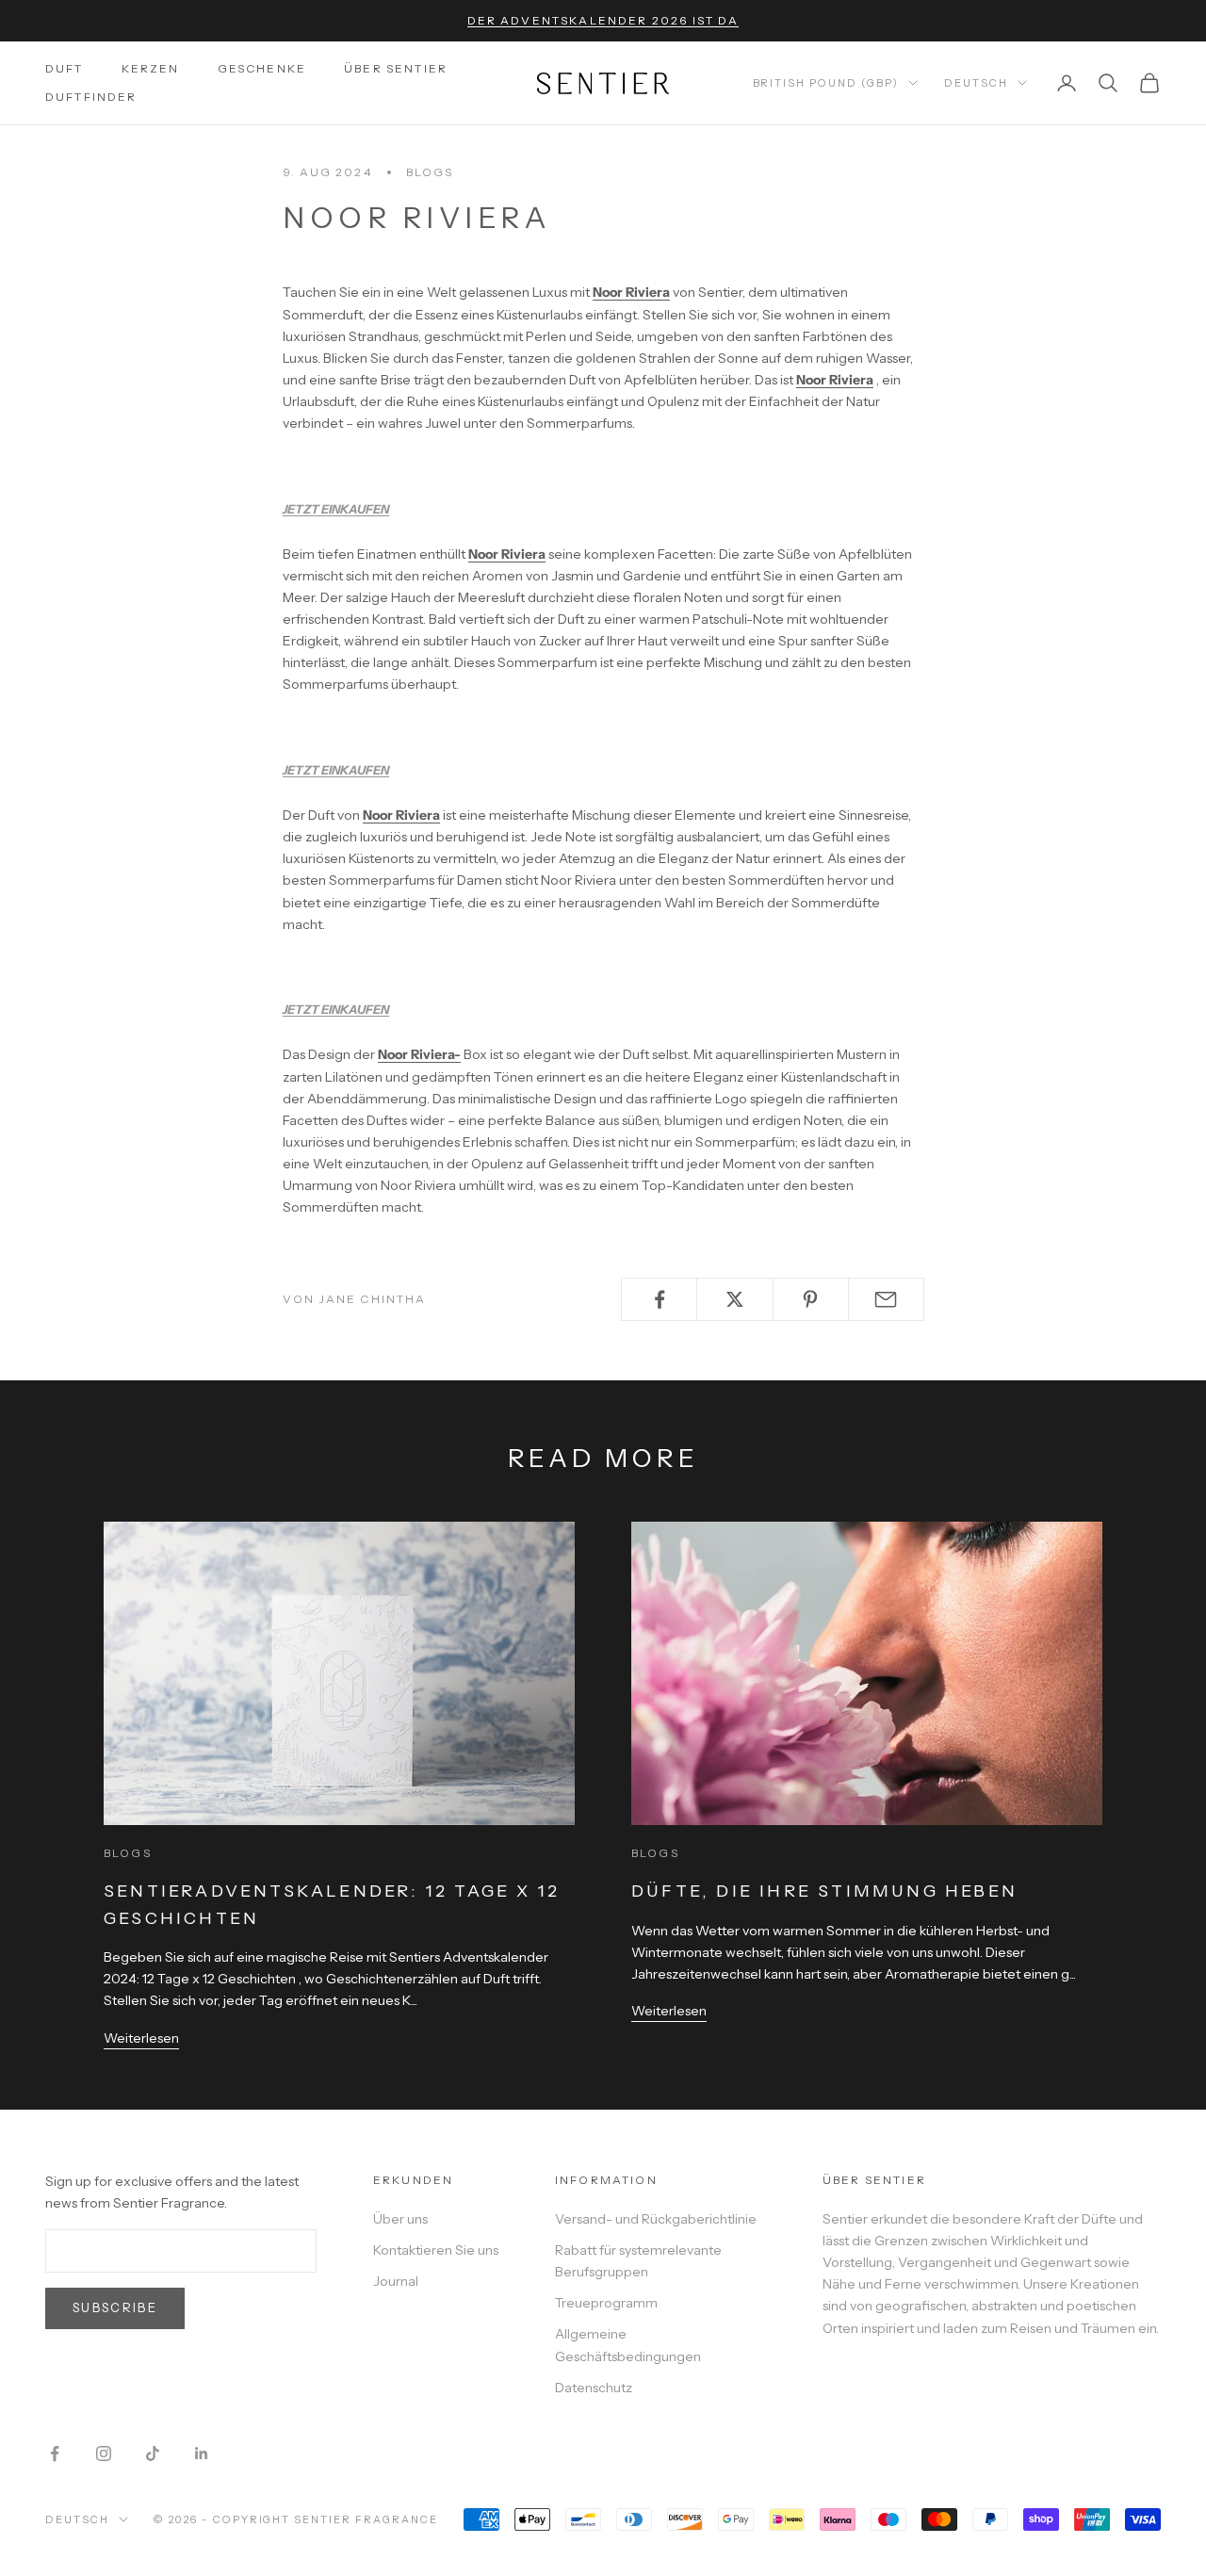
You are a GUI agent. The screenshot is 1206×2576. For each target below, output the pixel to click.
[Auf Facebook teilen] (659, 1299)
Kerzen (151, 68)
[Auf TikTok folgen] (153, 2454)
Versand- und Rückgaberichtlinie (656, 2219)
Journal (396, 2281)
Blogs (430, 172)
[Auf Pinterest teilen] (811, 1299)
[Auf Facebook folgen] (55, 2454)
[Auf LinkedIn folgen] (202, 2454)
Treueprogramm (606, 2303)
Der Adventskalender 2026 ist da (603, 20)
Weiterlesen (141, 2038)
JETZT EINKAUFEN (336, 509)
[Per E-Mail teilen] (886, 1299)
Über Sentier (396, 68)
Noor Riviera (631, 292)
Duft (65, 68)
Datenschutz (594, 2388)
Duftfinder (91, 97)
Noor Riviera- (419, 1054)
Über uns (400, 2219)
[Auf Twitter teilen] (734, 1299)
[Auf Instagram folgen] (104, 2454)
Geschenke (262, 68)
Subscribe (115, 2307)
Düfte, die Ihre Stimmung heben (824, 1891)
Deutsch (976, 83)
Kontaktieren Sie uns (436, 2250)
